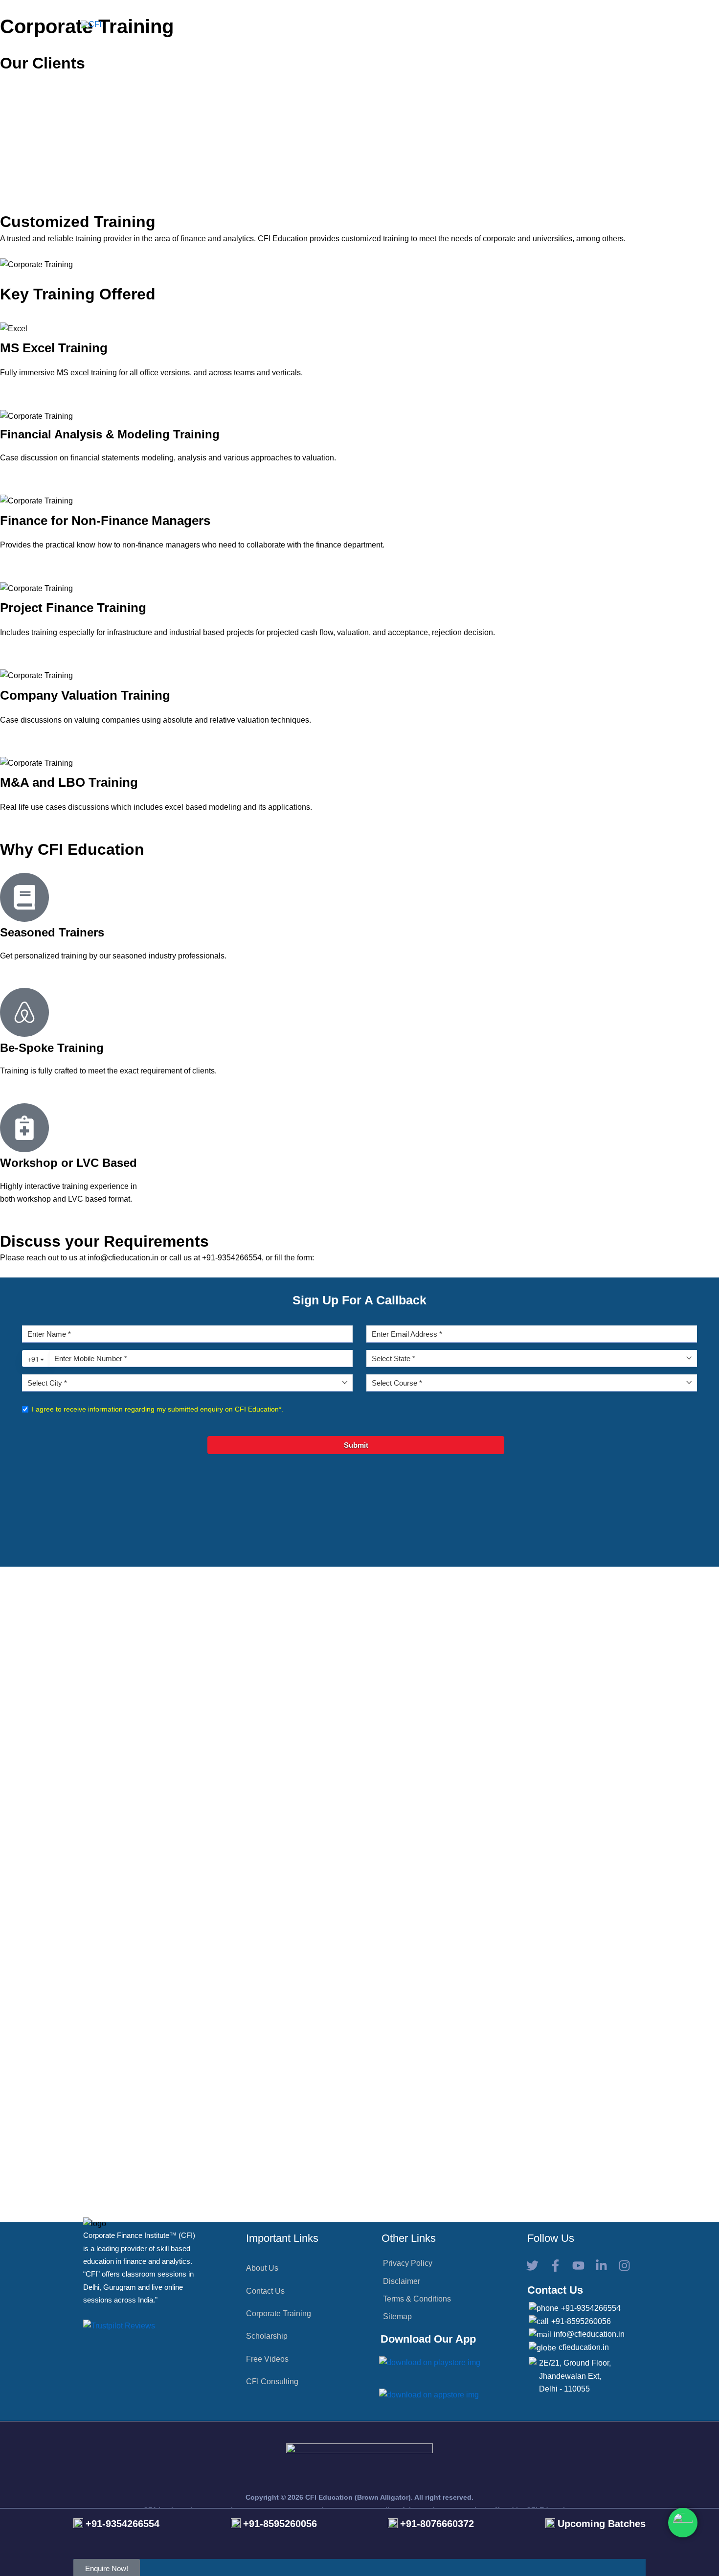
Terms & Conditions (417, 2299)
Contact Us (265, 2291)
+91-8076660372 (437, 2524)
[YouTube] (578, 2266)
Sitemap (397, 2316)
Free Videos (267, 2359)
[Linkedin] (601, 2266)
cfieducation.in (584, 2347)
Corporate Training (279, 2314)
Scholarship (267, 2336)
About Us (262, 2268)
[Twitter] (532, 2266)
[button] (297, 24)
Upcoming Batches (602, 2524)
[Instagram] (624, 2266)
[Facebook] (555, 2266)
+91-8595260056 (581, 2321)
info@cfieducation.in (589, 2334)
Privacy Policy (408, 2263)
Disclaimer (402, 2281)
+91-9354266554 (591, 2308)
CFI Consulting (272, 2382)
